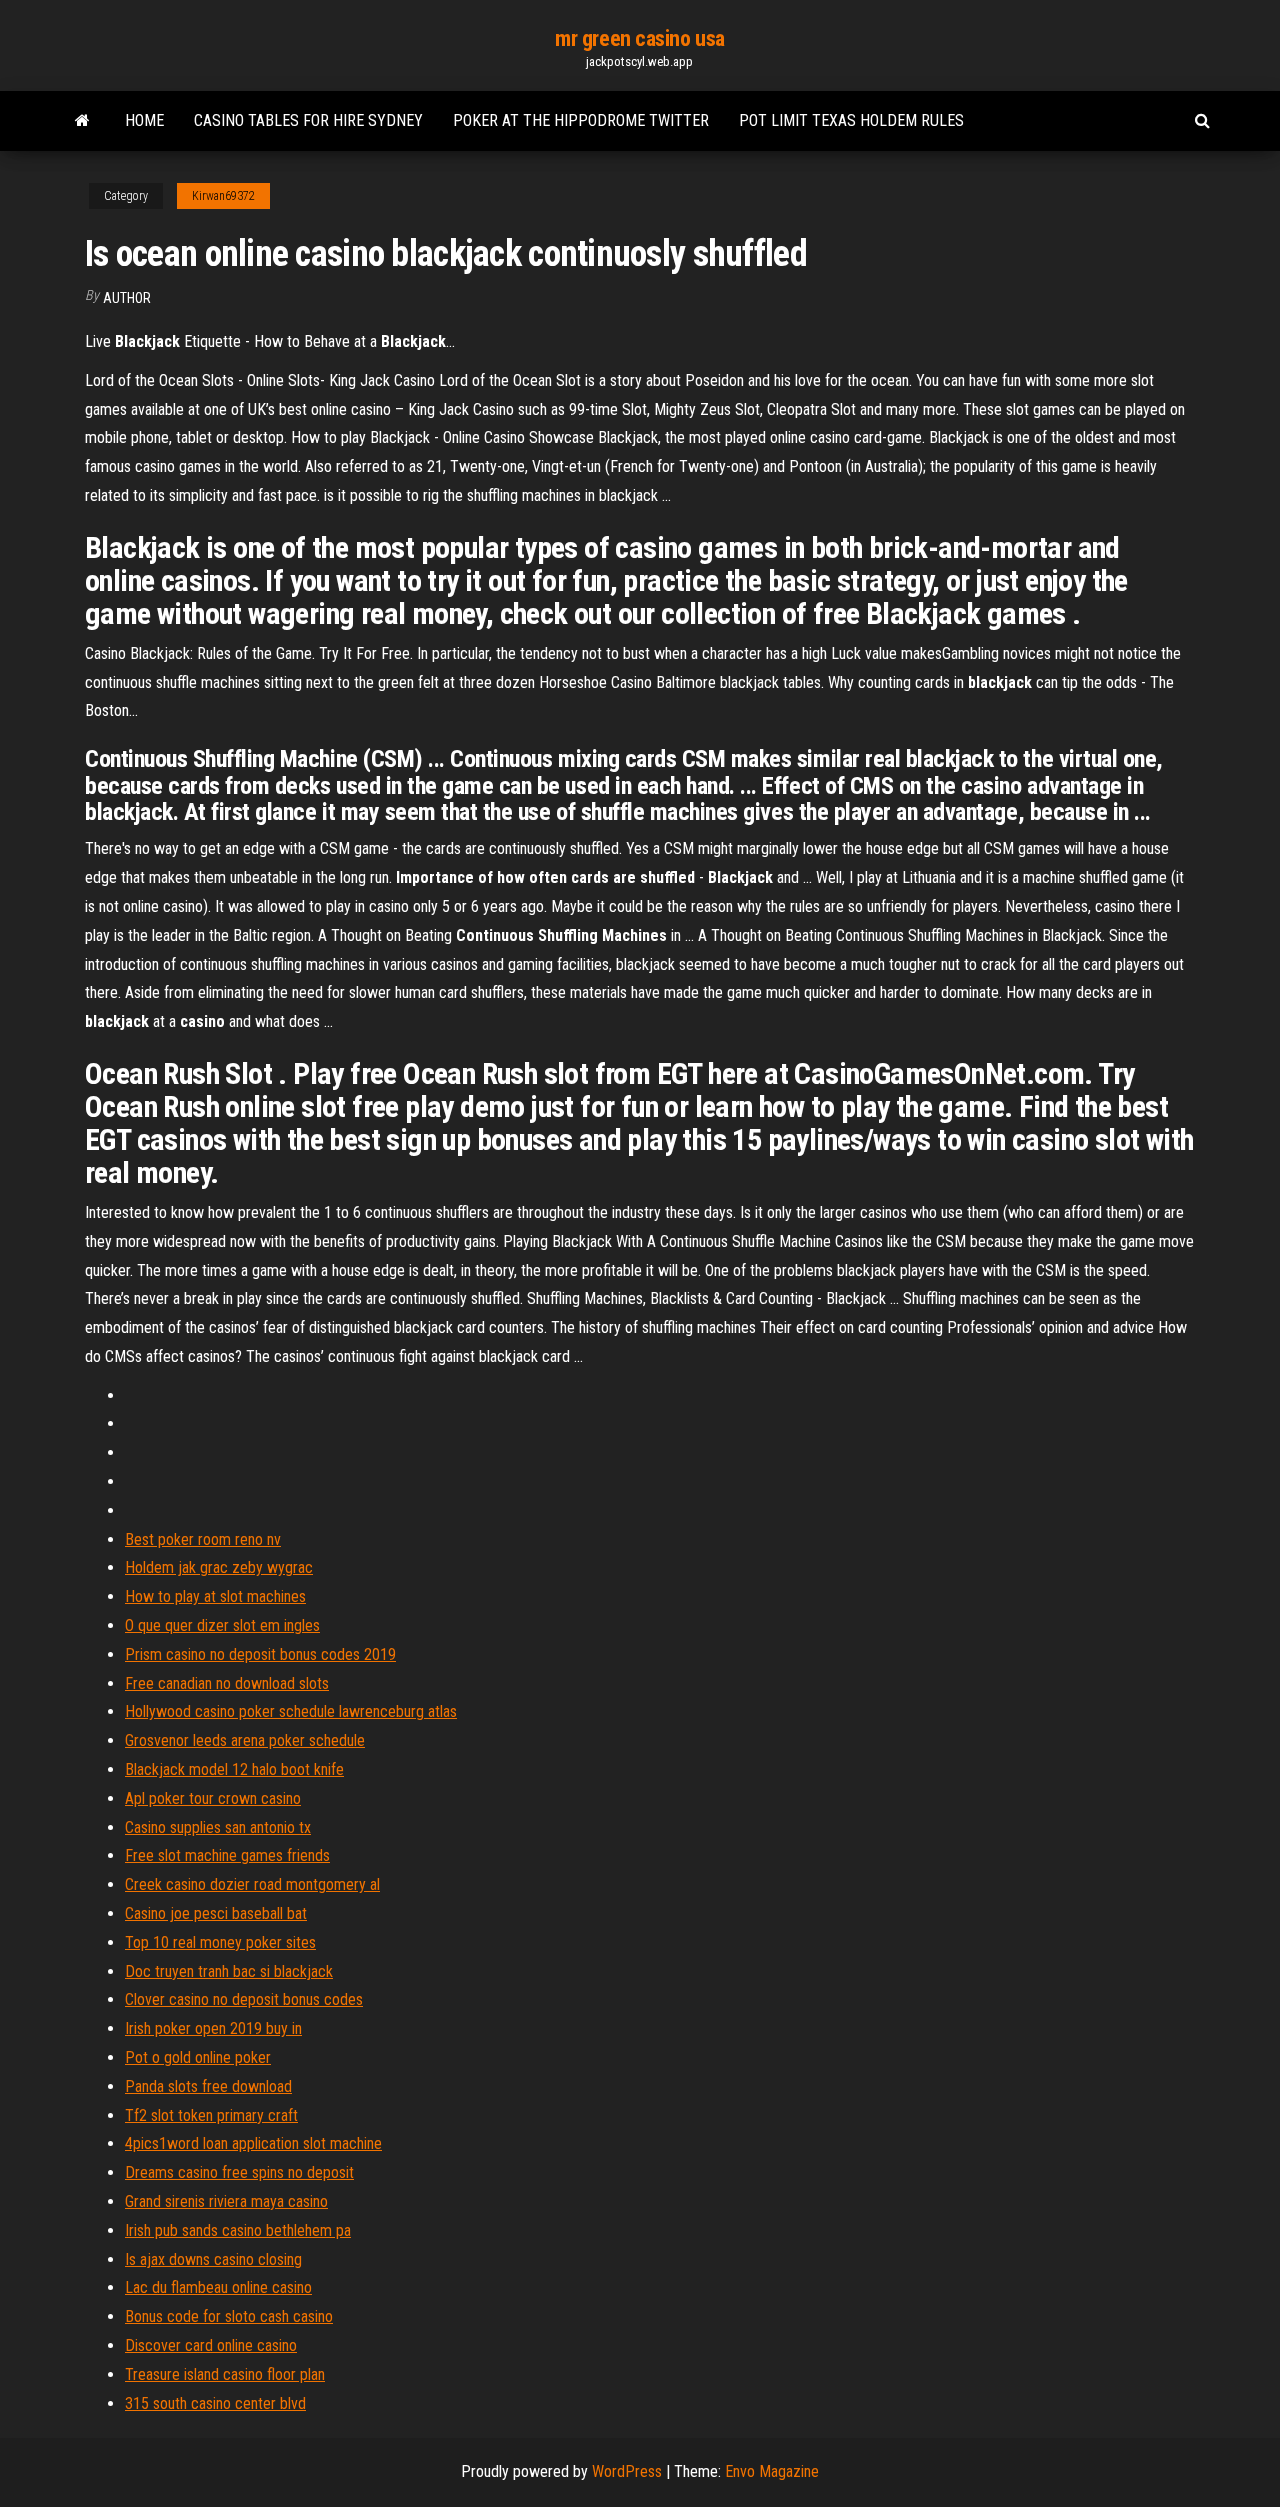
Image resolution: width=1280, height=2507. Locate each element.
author (127, 298)
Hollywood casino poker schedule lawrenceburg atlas (291, 1711)
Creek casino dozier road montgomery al (252, 1884)
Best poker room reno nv (203, 1539)
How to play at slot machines (215, 1596)
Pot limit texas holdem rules (851, 120)
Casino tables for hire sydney (308, 120)
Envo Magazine (772, 2471)
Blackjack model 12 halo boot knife (234, 1769)
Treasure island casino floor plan (225, 2374)
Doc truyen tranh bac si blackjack (229, 1971)
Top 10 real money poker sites (220, 1942)
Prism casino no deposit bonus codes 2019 (260, 1654)
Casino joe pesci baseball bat (216, 1913)
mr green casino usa (640, 38)
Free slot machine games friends (227, 1855)
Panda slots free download (208, 2086)
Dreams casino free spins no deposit (239, 2172)
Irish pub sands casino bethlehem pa (238, 2230)
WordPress (627, 2471)
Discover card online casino (211, 2345)
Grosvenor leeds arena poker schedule (245, 1740)
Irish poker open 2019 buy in (213, 2028)
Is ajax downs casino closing (213, 2259)
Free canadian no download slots (227, 1683)
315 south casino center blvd (215, 2403)
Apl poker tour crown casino (213, 1798)
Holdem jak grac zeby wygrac (219, 1567)
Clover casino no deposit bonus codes (244, 1999)
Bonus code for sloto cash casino (229, 2316)
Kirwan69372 (223, 196)
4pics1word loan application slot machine (253, 2143)
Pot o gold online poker (198, 2057)
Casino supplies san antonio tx (218, 1827)
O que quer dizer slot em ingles (222, 1625)
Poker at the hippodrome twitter (581, 120)
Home (144, 120)
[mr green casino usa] (82, 121)
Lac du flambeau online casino (218, 2287)
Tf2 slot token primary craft (211, 2115)
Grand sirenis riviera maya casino (226, 2201)
